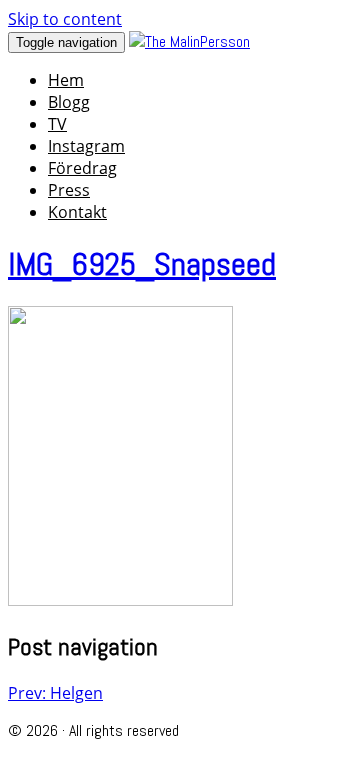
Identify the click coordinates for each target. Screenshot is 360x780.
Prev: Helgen (55, 693)
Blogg (69, 102)
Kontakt (77, 212)
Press (69, 190)
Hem (66, 80)
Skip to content (65, 19)
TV (57, 124)
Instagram (86, 146)
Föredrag (82, 168)
